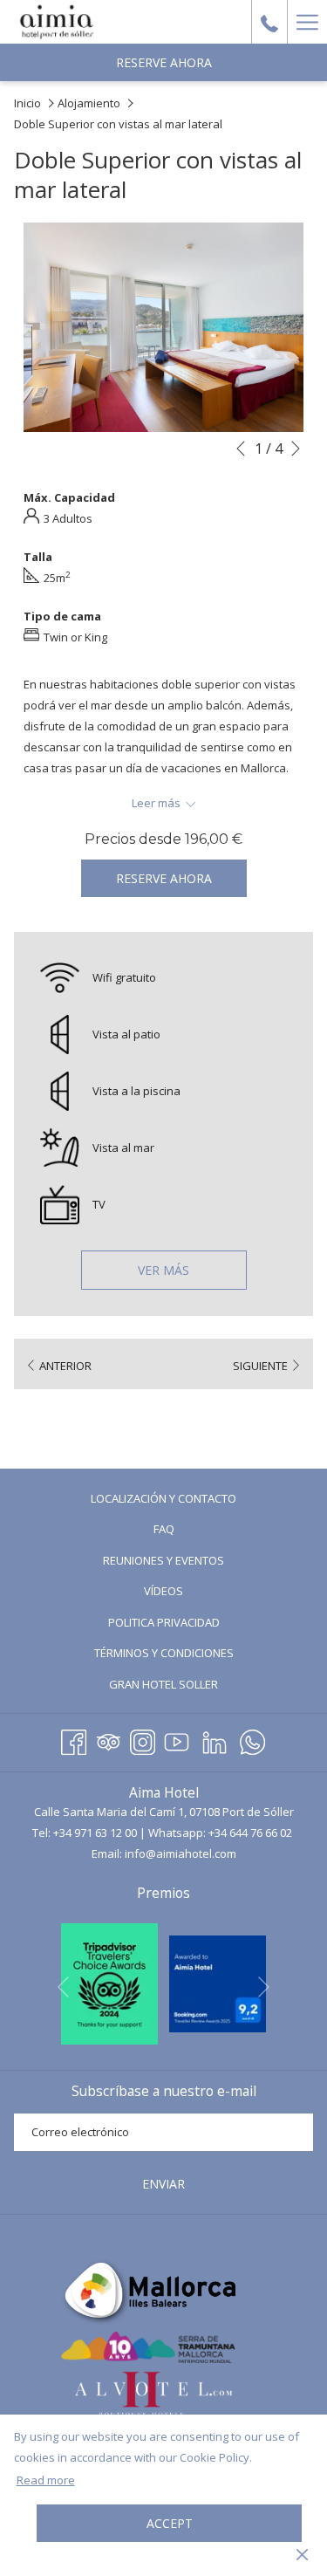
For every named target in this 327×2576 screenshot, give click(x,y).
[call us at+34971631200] (269, 21)
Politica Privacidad (164, 1622)
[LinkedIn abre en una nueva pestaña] (215, 1740)
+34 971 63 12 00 (95, 1833)
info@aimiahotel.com (181, 1853)
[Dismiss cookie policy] (302, 2553)
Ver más (163, 1270)
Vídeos (187, 1593)
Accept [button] (170, 2523)
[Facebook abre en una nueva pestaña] (74, 1740)
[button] (163, 328)
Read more (46, 2480)
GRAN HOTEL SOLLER (187, 1686)
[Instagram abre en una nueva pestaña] (143, 1740)
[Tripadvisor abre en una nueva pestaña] (109, 1740)
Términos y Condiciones (164, 1653)
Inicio (27, 103)
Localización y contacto (163, 1498)
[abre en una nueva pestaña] (109, 1983)
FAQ (187, 1531)
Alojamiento (89, 103)
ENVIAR (163, 2184)
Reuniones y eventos (163, 1560)
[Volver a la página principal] (57, 22)
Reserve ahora (164, 62)
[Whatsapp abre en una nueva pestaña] (252, 1740)
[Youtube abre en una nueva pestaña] (177, 1740)
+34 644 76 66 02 (250, 1833)
